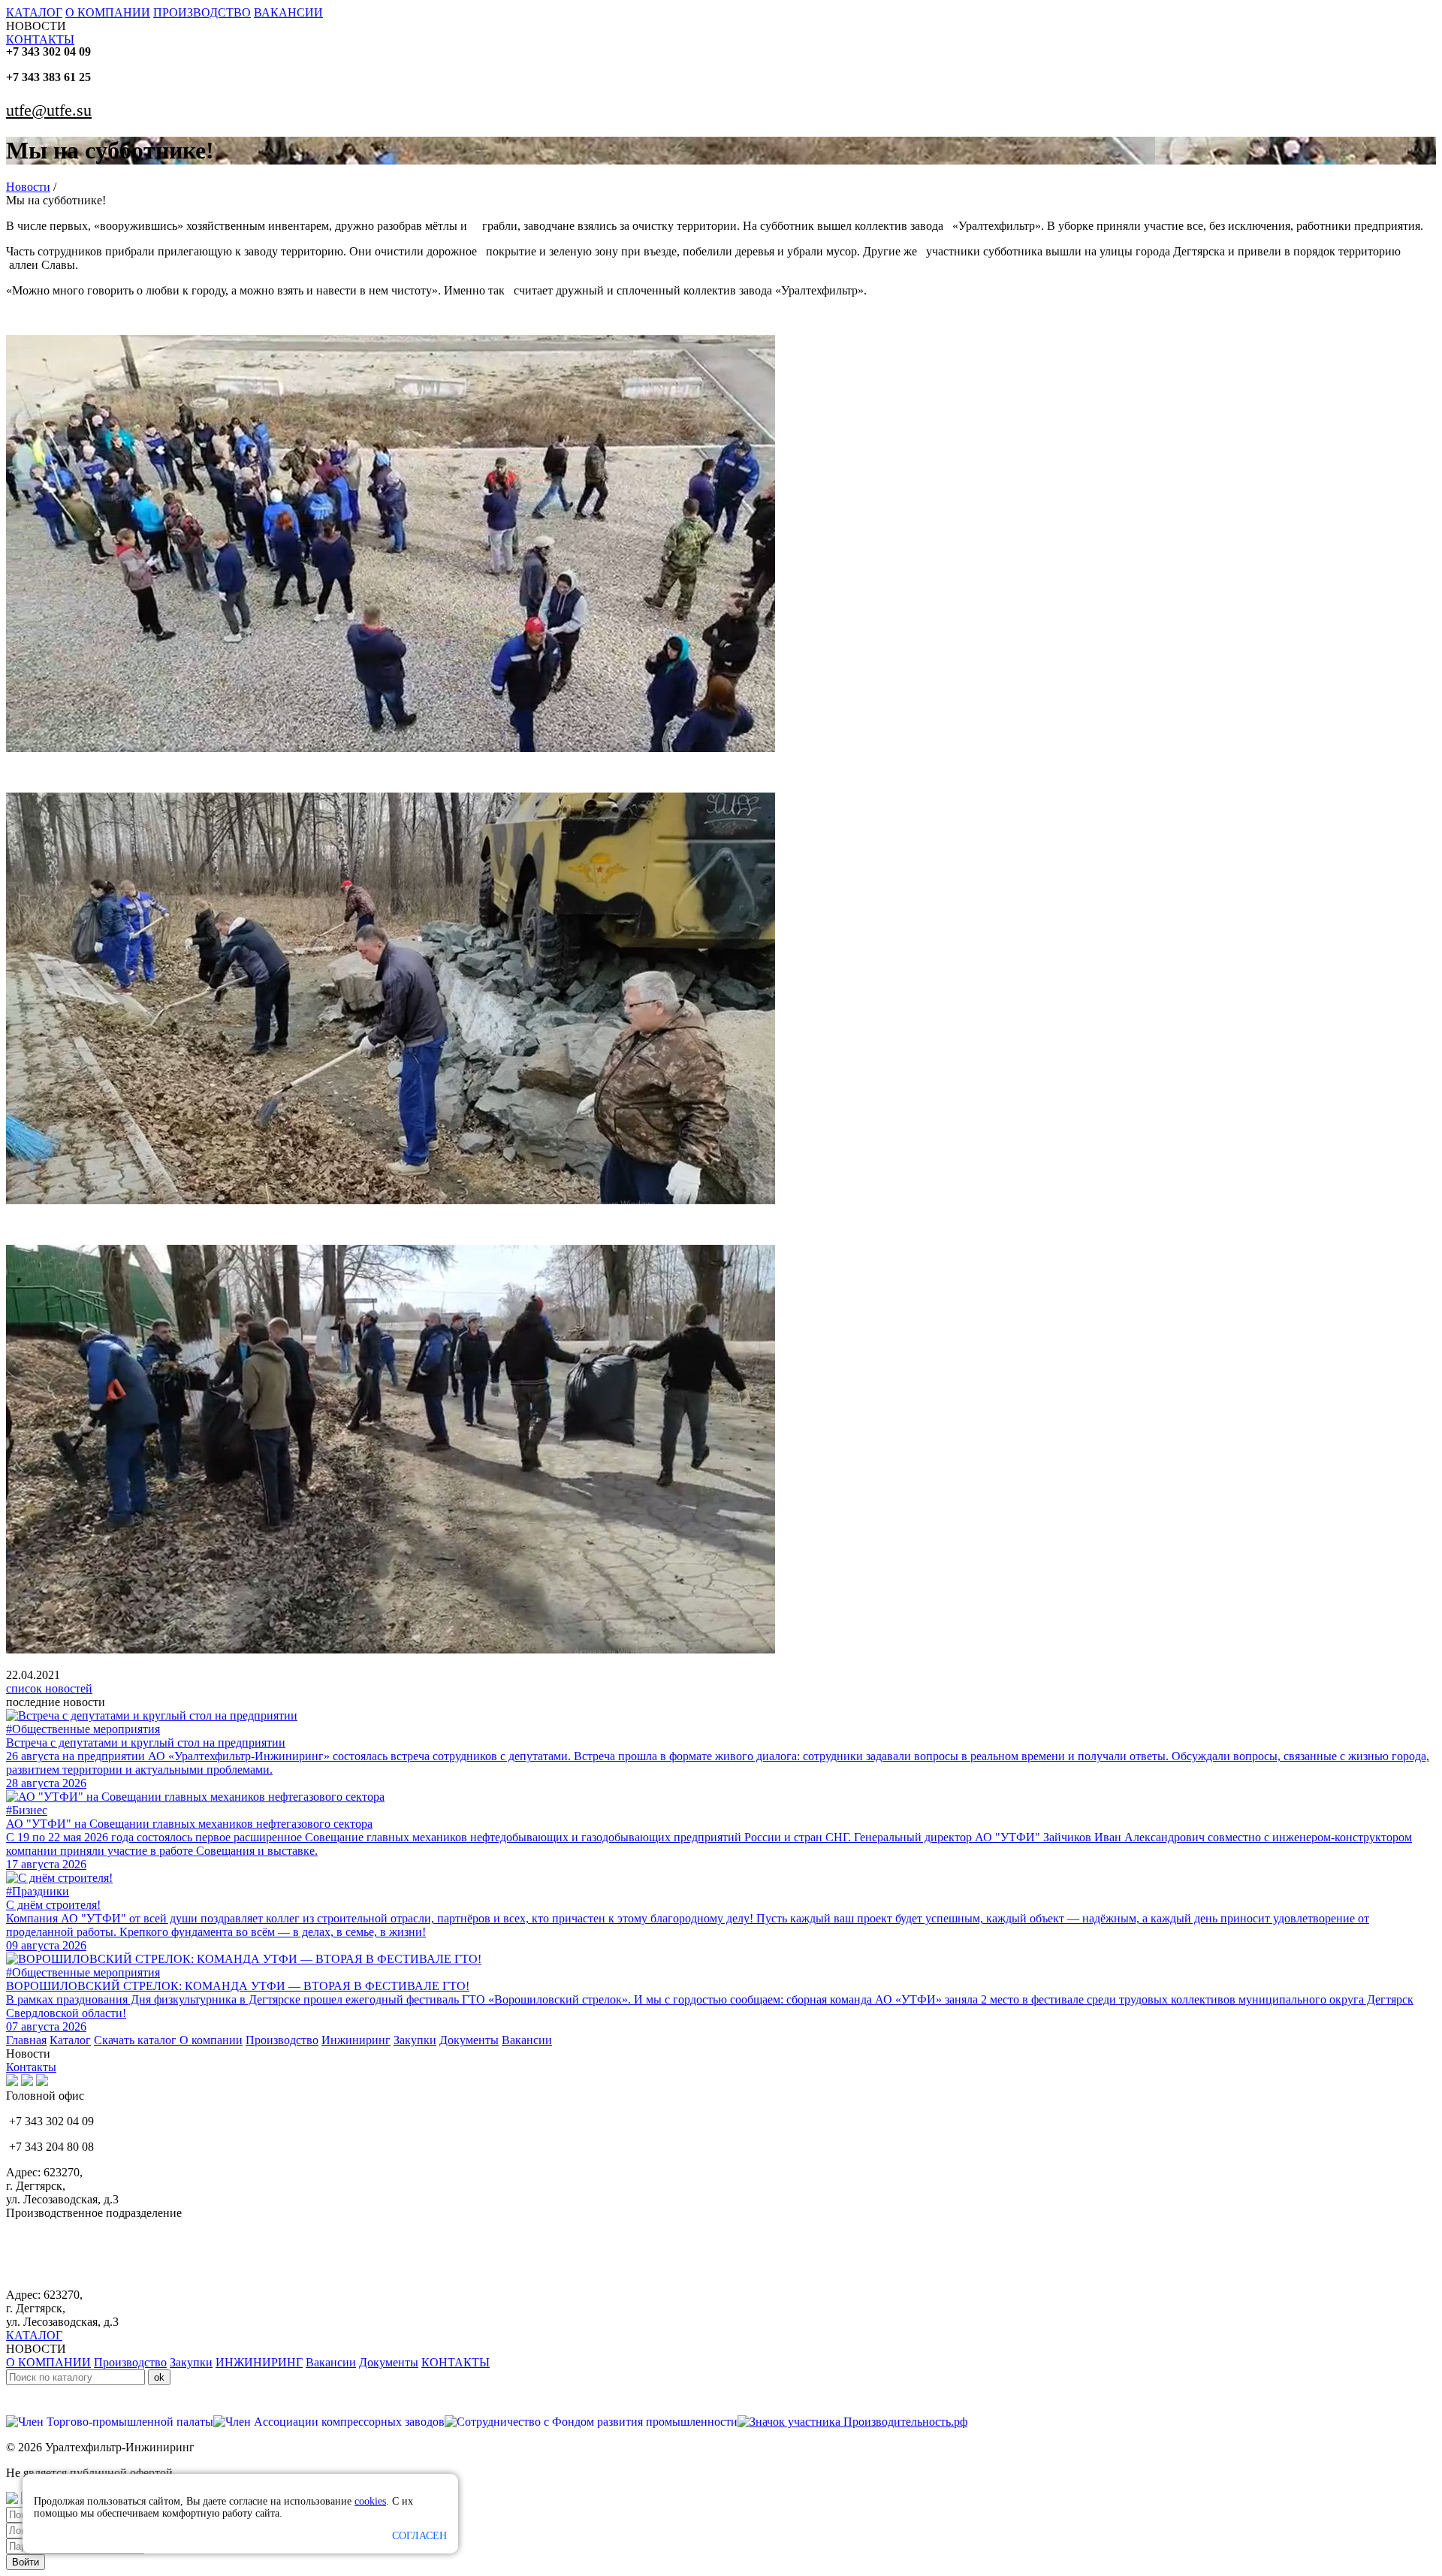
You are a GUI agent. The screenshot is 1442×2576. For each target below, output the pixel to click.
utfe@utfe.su (49, 110)
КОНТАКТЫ (40, 39)
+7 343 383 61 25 (48, 77)
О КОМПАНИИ (108, 12)
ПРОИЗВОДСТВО (202, 12)
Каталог (70, 2040)
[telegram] (42, 2082)
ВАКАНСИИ (288, 12)
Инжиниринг (356, 2040)
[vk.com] (12, 2082)
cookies (370, 2501)
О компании (211, 2040)
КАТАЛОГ (34, 12)
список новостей (49, 1688)
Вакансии (527, 2040)
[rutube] (27, 2082)
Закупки (415, 2040)
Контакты (31, 2067)
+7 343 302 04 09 (48, 51)
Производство (282, 2040)
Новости (28, 187)
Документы (469, 2040)
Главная (26, 2040)
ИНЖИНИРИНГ (259, 2362)
